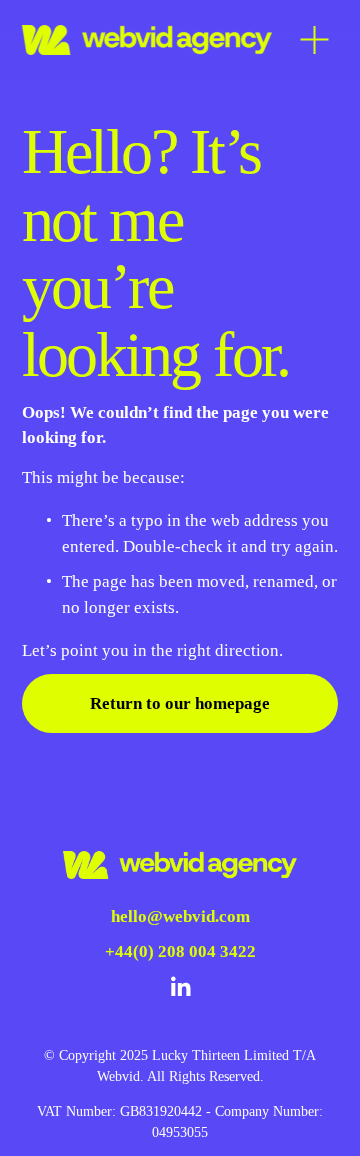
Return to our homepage (180, 703)
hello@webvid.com (180, 916)
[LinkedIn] (180, 987)
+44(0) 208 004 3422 (180, 951)
